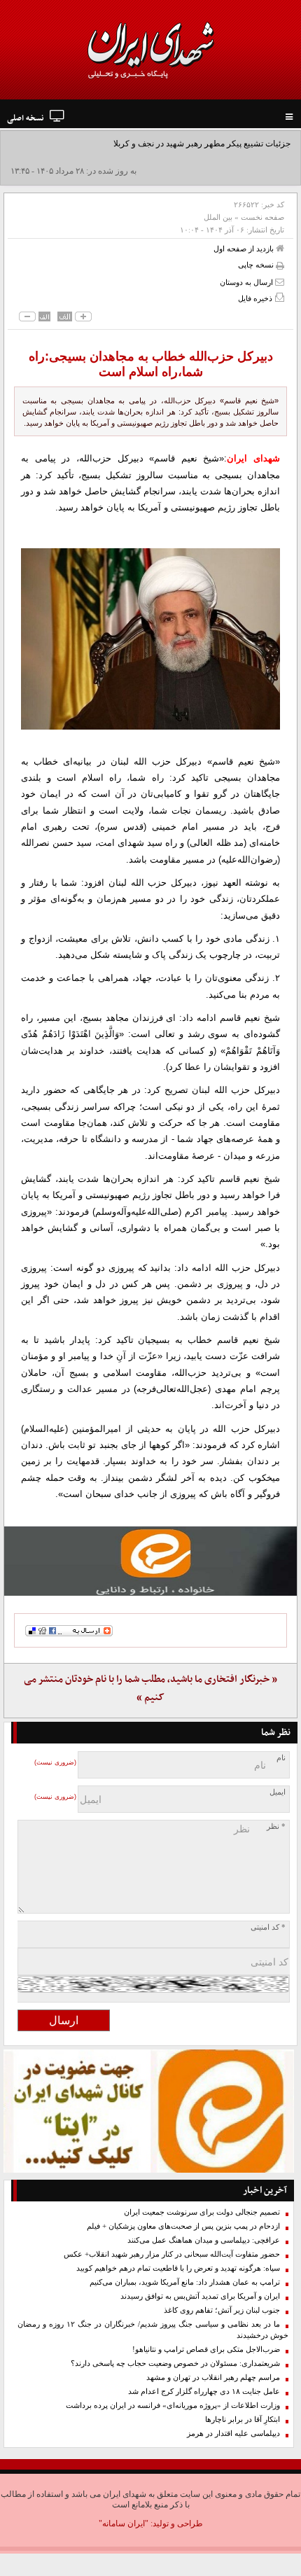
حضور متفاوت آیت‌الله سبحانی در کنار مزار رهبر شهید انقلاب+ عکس (172, 2254)
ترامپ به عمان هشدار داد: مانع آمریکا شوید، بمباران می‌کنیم (185, 2282)
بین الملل (218, 217)
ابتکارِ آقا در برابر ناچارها (243, 2420)
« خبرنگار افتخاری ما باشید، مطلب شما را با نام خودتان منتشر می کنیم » (150, 1689)
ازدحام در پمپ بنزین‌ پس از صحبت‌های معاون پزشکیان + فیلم (183, 2226)
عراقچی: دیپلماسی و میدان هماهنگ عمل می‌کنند (204, 2240)
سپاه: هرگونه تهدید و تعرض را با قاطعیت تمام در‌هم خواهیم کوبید (178, 2268)
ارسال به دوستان (247, 282)
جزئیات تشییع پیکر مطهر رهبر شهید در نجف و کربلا (202, 144)
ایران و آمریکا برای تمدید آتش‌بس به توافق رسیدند (200, 2296)
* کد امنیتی (268, 1927)
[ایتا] (150, 1561)
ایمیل (278, 1792)
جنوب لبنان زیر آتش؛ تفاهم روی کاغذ (222, 2310)
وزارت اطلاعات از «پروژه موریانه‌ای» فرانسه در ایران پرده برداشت (173, 2406)
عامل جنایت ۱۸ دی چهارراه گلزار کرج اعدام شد (204, 2391)
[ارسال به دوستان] (280, 282)
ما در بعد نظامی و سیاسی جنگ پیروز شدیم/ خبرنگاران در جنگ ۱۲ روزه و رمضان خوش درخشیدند (153, 2330)
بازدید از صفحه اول (245, 249)
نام (281, 1758)
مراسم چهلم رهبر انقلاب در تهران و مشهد (213, 2377)
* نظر (276, 1826)
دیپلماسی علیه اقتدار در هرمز (233, 2434)
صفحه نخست (262, 217)
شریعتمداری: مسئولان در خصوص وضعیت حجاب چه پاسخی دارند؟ (175, 2363)
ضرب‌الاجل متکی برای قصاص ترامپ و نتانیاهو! (206, 2349)
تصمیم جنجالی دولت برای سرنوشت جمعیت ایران (202, 2212)
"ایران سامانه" (124, 2523)
